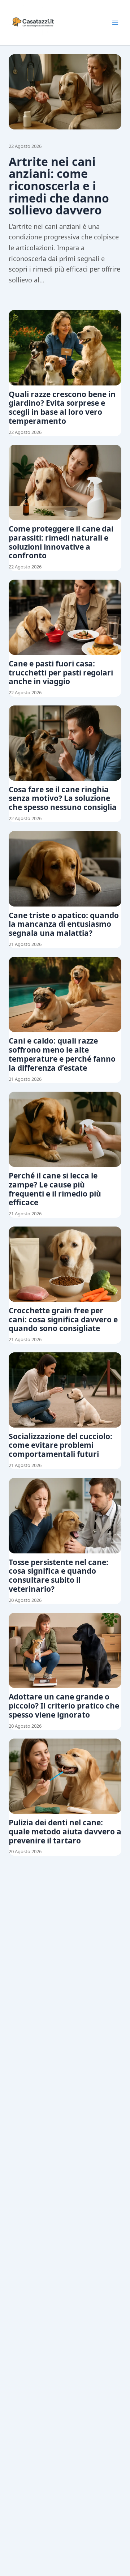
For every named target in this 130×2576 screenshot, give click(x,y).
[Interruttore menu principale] (115, 23)
